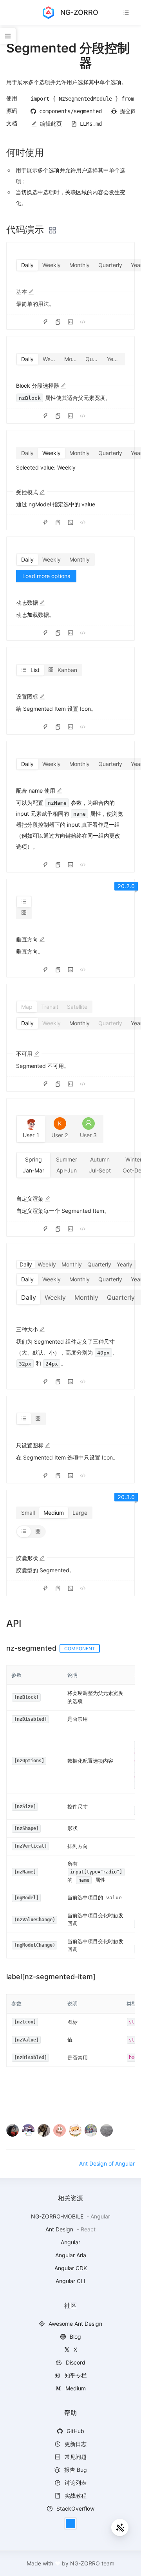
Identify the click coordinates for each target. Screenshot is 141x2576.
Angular (70, 2242)
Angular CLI (70, 2281)
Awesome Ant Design (75, 2324)
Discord (75, 2362)
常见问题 (75, 2457)
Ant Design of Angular (107, 2163)
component (80, 1648)
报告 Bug (75, 2470)
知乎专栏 (75, 2375)
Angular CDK (71, 2268)
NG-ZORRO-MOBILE (58, 2216)
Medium (75, 2388)
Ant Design (60, 2229)
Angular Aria (71, 2255)
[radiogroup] (70, 359)
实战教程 (75, 2496)
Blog (75, 2337)
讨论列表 (75, 2483)
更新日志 (75, 2444)
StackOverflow (75, 2508)
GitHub (75, 2431)
